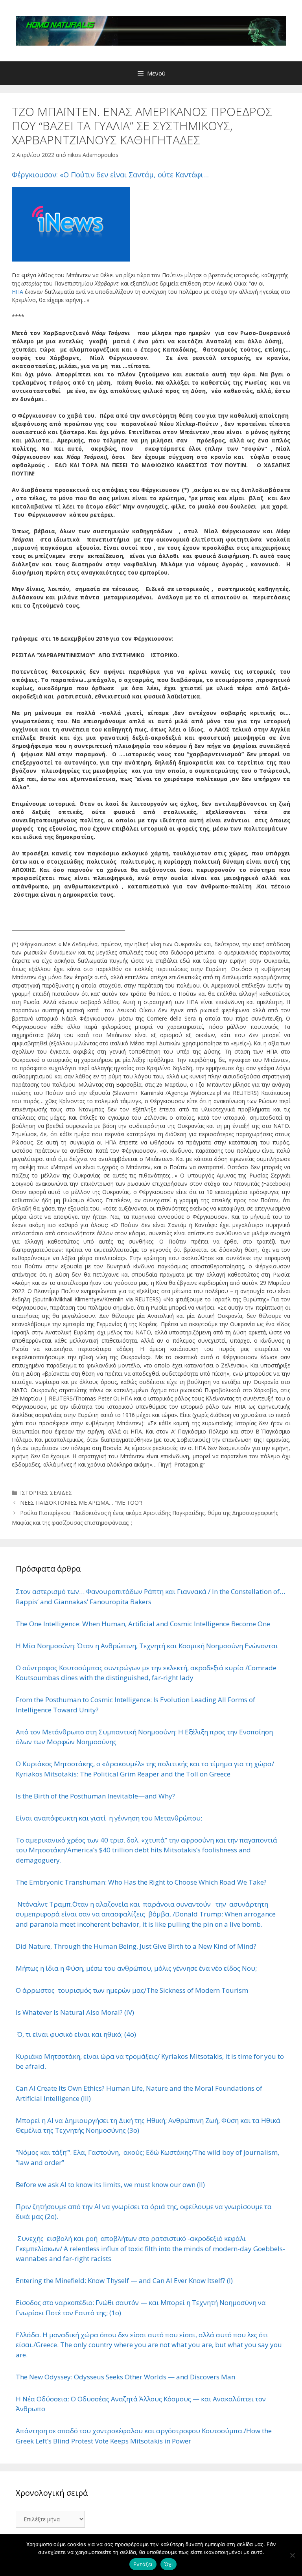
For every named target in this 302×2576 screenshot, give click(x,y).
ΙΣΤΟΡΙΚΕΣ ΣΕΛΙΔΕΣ (46, 1493)
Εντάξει (143, 2564)
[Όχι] (292, 2555)
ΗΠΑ (17, 292)
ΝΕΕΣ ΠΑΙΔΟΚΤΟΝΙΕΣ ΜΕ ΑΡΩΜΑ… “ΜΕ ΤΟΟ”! (81, 1503)
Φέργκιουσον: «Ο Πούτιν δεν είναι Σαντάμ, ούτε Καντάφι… (110, 175)
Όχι (169, 2564)
